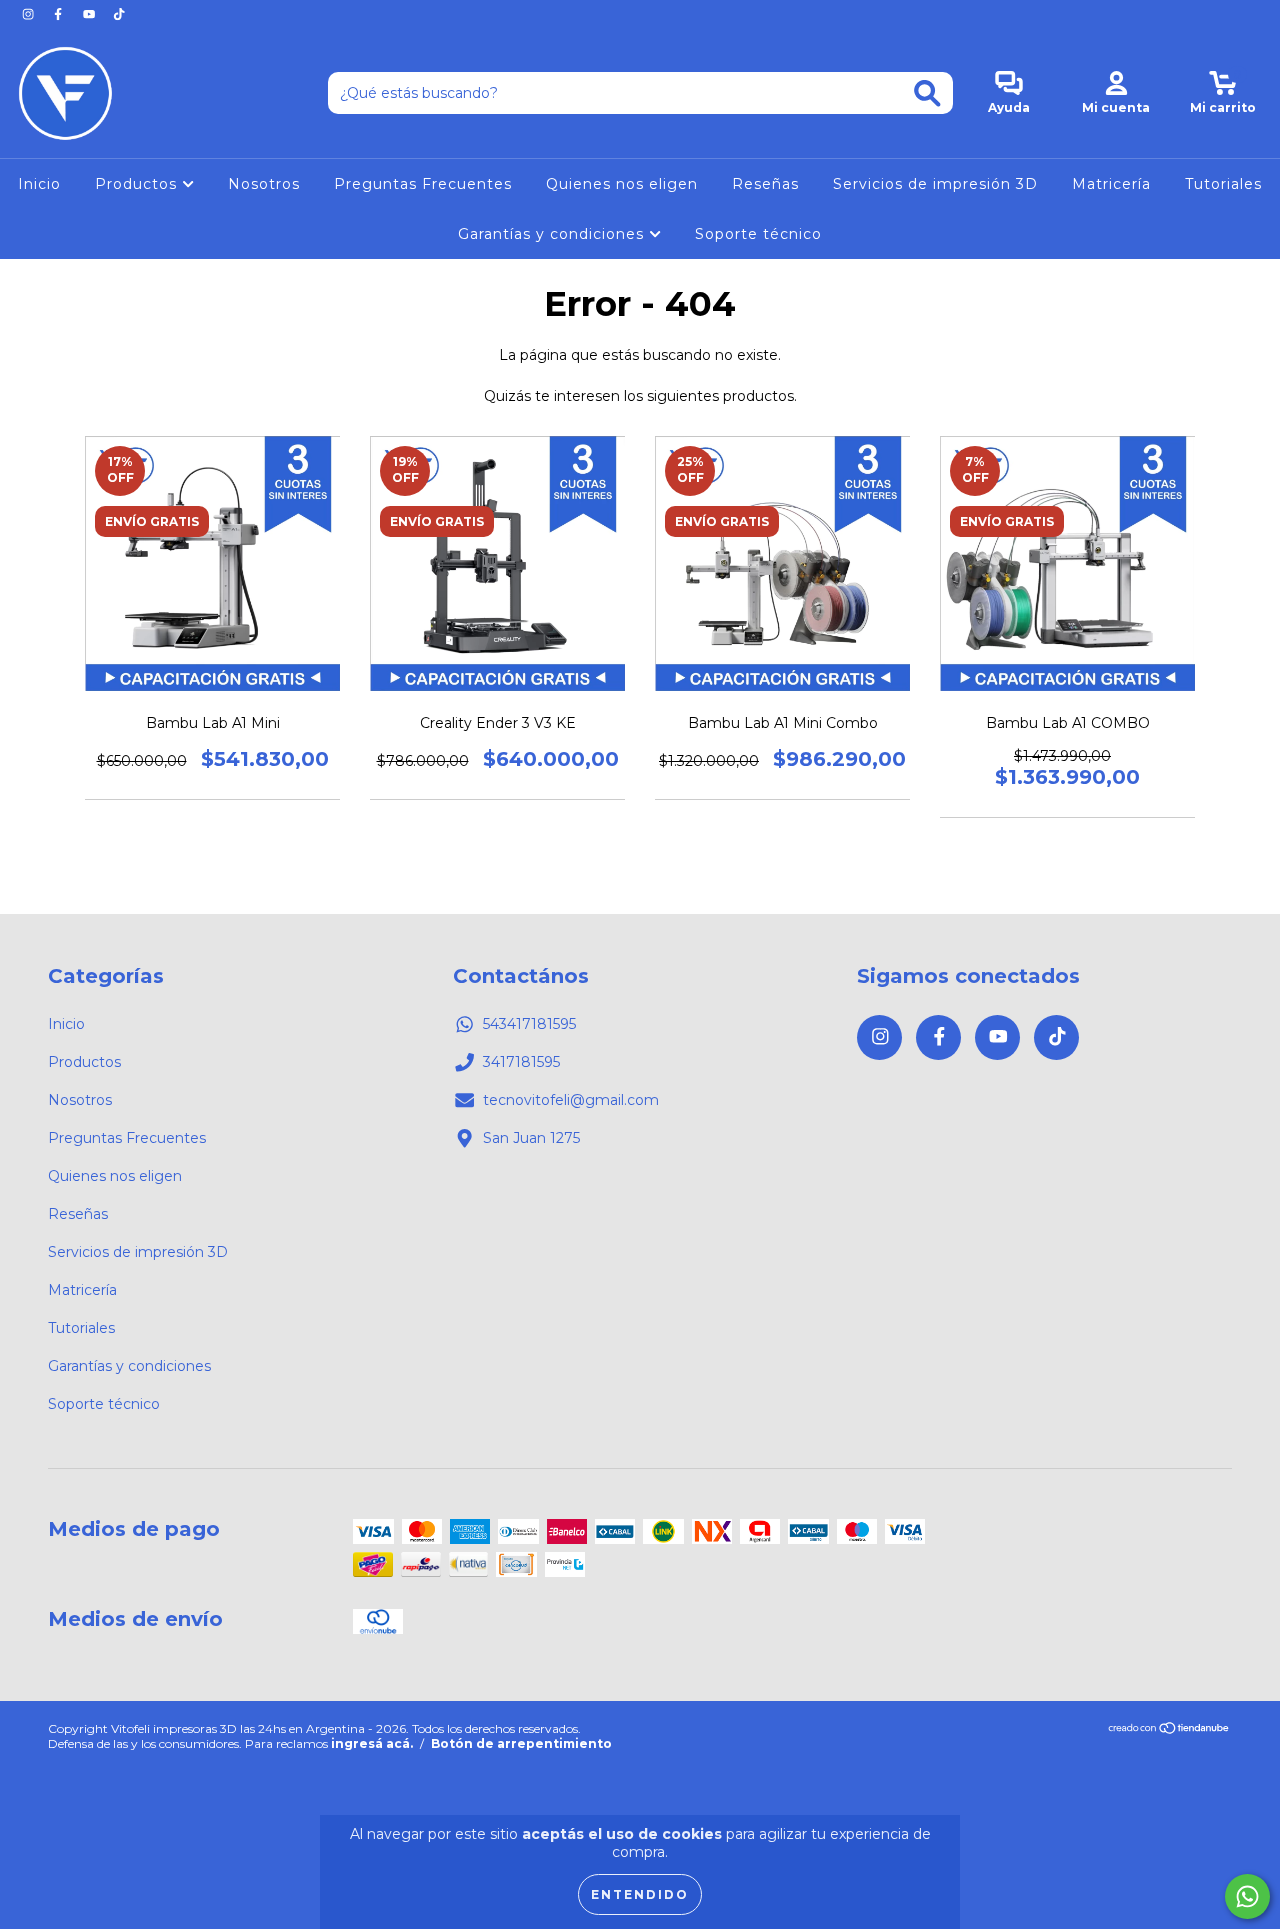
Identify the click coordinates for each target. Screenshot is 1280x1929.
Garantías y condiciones (553, 234)
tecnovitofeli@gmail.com (571, 1100)
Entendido (640, 1894)
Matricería (1111, 184)
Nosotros (264, 184)
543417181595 (529, 1024)
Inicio (39, 184)
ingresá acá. (372, 1743)
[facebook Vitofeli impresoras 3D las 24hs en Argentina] (60, 14)
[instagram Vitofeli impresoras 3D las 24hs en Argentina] (30, 14)
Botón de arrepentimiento (521, 1743)
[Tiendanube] (1169, 1730)
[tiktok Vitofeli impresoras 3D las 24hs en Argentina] (119, 14)
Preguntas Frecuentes (423, 184)
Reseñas (765, 184)
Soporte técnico (758, 234)
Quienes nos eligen (622, 184)
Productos (138, 184)
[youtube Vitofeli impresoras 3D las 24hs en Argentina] (91, 14)
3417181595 (521, 1062)
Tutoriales (1223, 184)
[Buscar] (927, 93)
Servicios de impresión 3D (935, 184)
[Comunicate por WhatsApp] (1247, 1896)
